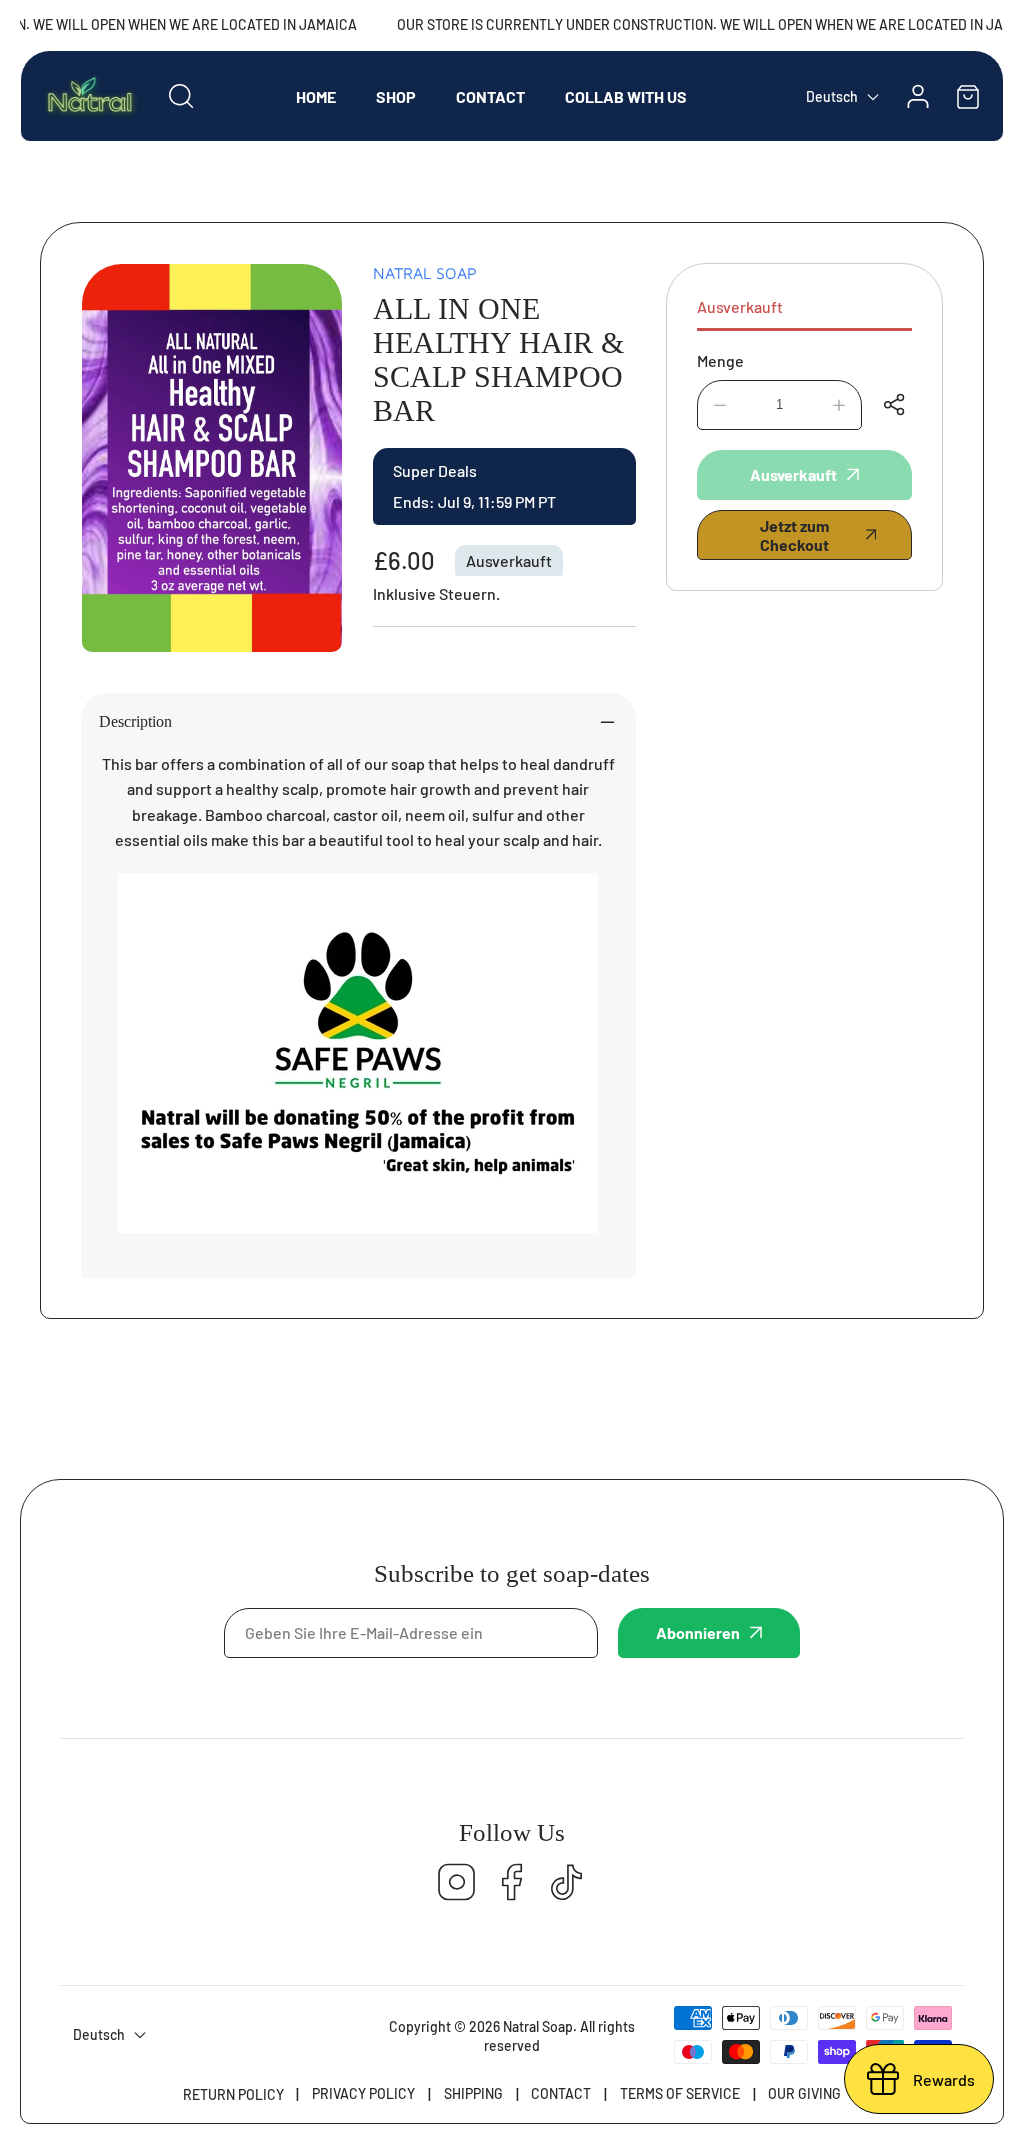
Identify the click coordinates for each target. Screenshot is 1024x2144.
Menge (720, 360)
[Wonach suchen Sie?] (181, 96)
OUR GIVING (804, 2093)
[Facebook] (512, 1883)
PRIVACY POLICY (363, 2093)
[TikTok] (567, 1883)
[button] (968, 96)
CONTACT (561, 2093)
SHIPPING (473, 2093)
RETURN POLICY (233, 2094)
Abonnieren (698, 1632)
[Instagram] (457, 1883)
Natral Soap (425, 273)
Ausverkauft (740, 306)
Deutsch (832, 96)
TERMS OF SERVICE (680, 2093)
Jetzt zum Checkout (794, 535)
